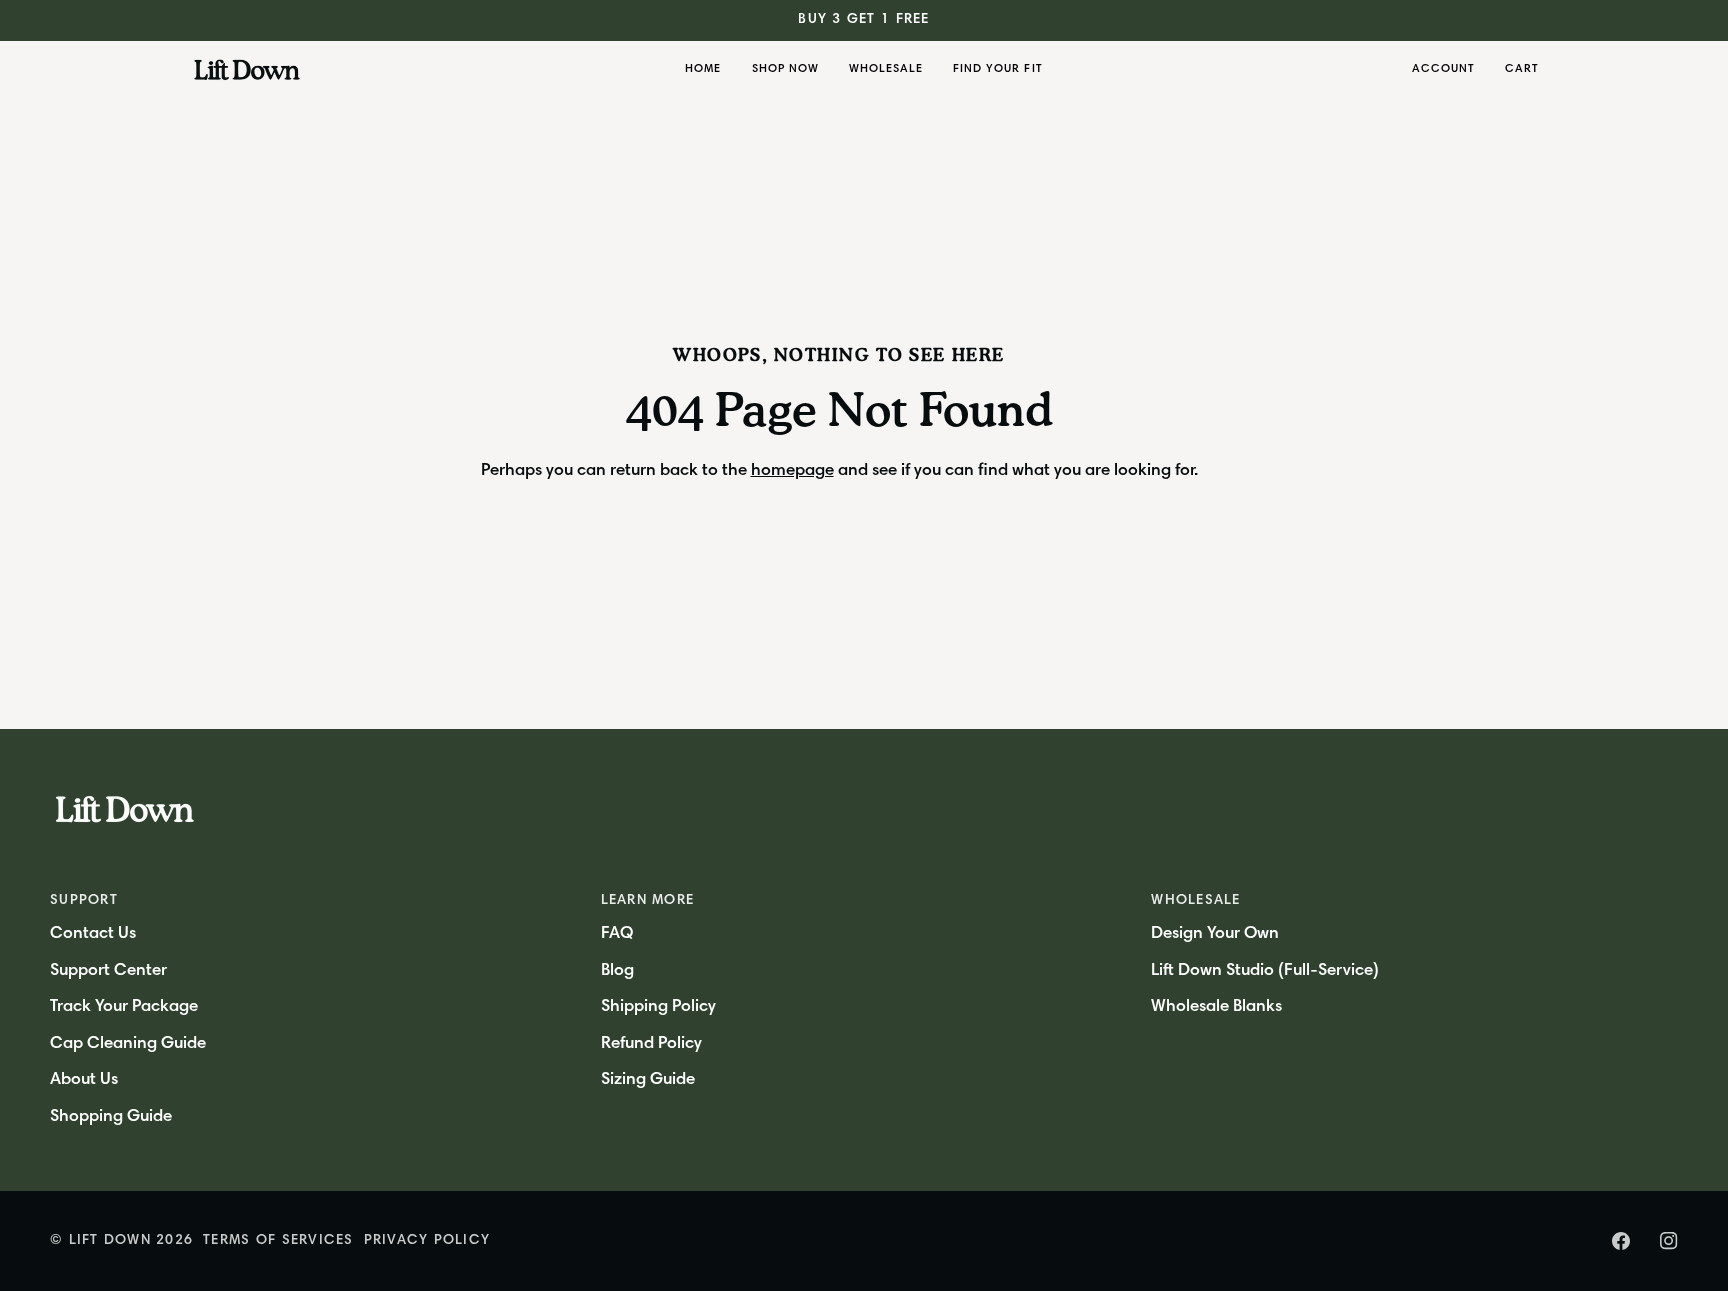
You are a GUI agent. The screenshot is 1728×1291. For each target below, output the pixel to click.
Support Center (108, 971)
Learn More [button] (648, 901)
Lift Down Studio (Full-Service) (1265, 971)
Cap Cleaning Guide (128, 1044)
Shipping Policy (658, 1007)
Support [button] (84, 901)
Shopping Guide (111, 1117)
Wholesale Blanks (1216, 1007)
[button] (785, 70)
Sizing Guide (648, 1080)
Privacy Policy (427, 1241)
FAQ (617, 934)
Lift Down (110, 1241)
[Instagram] (1669, 1241)
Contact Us (93, 934)
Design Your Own (1215, 934)
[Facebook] (1621, 1241)
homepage (792, 471)
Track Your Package (124, 1007)
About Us (84, 1080)
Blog (617, 971)
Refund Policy (651, 1044)
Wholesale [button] (1195, 901)
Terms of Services (278, 1241)
